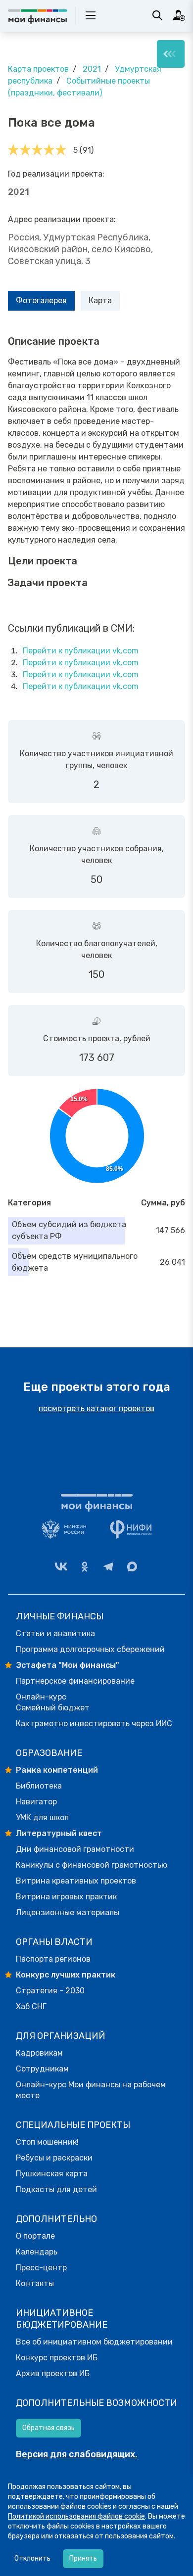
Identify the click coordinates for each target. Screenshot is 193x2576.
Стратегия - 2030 (50, 1991)
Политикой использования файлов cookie (76, 2516)
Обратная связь (48, 2428)
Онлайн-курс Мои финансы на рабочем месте (91, 2090)
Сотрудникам (42, 2069)
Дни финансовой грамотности (75, 1849)
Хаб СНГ (31, 2006)
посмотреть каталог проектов (96, 1408)
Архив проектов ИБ (53, 2373)
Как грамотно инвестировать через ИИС (94, 1724)
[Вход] (179, 15)
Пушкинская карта (52, 2174)
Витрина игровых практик (66, 1897)
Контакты (35, 2283)
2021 (92, 69)
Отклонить (32, 2558)
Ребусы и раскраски (54, 2158)
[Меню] (171, 54)
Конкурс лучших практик (66, 1975)
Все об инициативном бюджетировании (94, 2342)
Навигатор (36, 1802)
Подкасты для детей (56, 2189)
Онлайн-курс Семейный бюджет (53, 1702)
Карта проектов (38, 69)
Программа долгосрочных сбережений (90, 1649)
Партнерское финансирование (75, 1681)
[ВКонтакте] (61, 1566)
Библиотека (39, 1786)
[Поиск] (157, 15)
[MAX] (132, 1566)
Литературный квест (59, 1833)
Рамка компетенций (57, 1770)
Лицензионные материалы (68, 1912)
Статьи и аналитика (55, 1633)
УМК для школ (42, 1817)
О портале (35, 2236)
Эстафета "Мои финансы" (68, 1665)
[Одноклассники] (85, 1566)
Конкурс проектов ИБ (57, 2358)
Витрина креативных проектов (76, 1881)
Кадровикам (39, 2053)
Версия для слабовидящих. (77, 2454)
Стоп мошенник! (47, 2142)
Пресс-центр (41, 2268)
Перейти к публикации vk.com (81, 651)
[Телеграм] (108, 1566)
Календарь (37, 2252)
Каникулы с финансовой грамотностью (92, 1865)
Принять (83, 2558)
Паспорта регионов (53, 1959)
